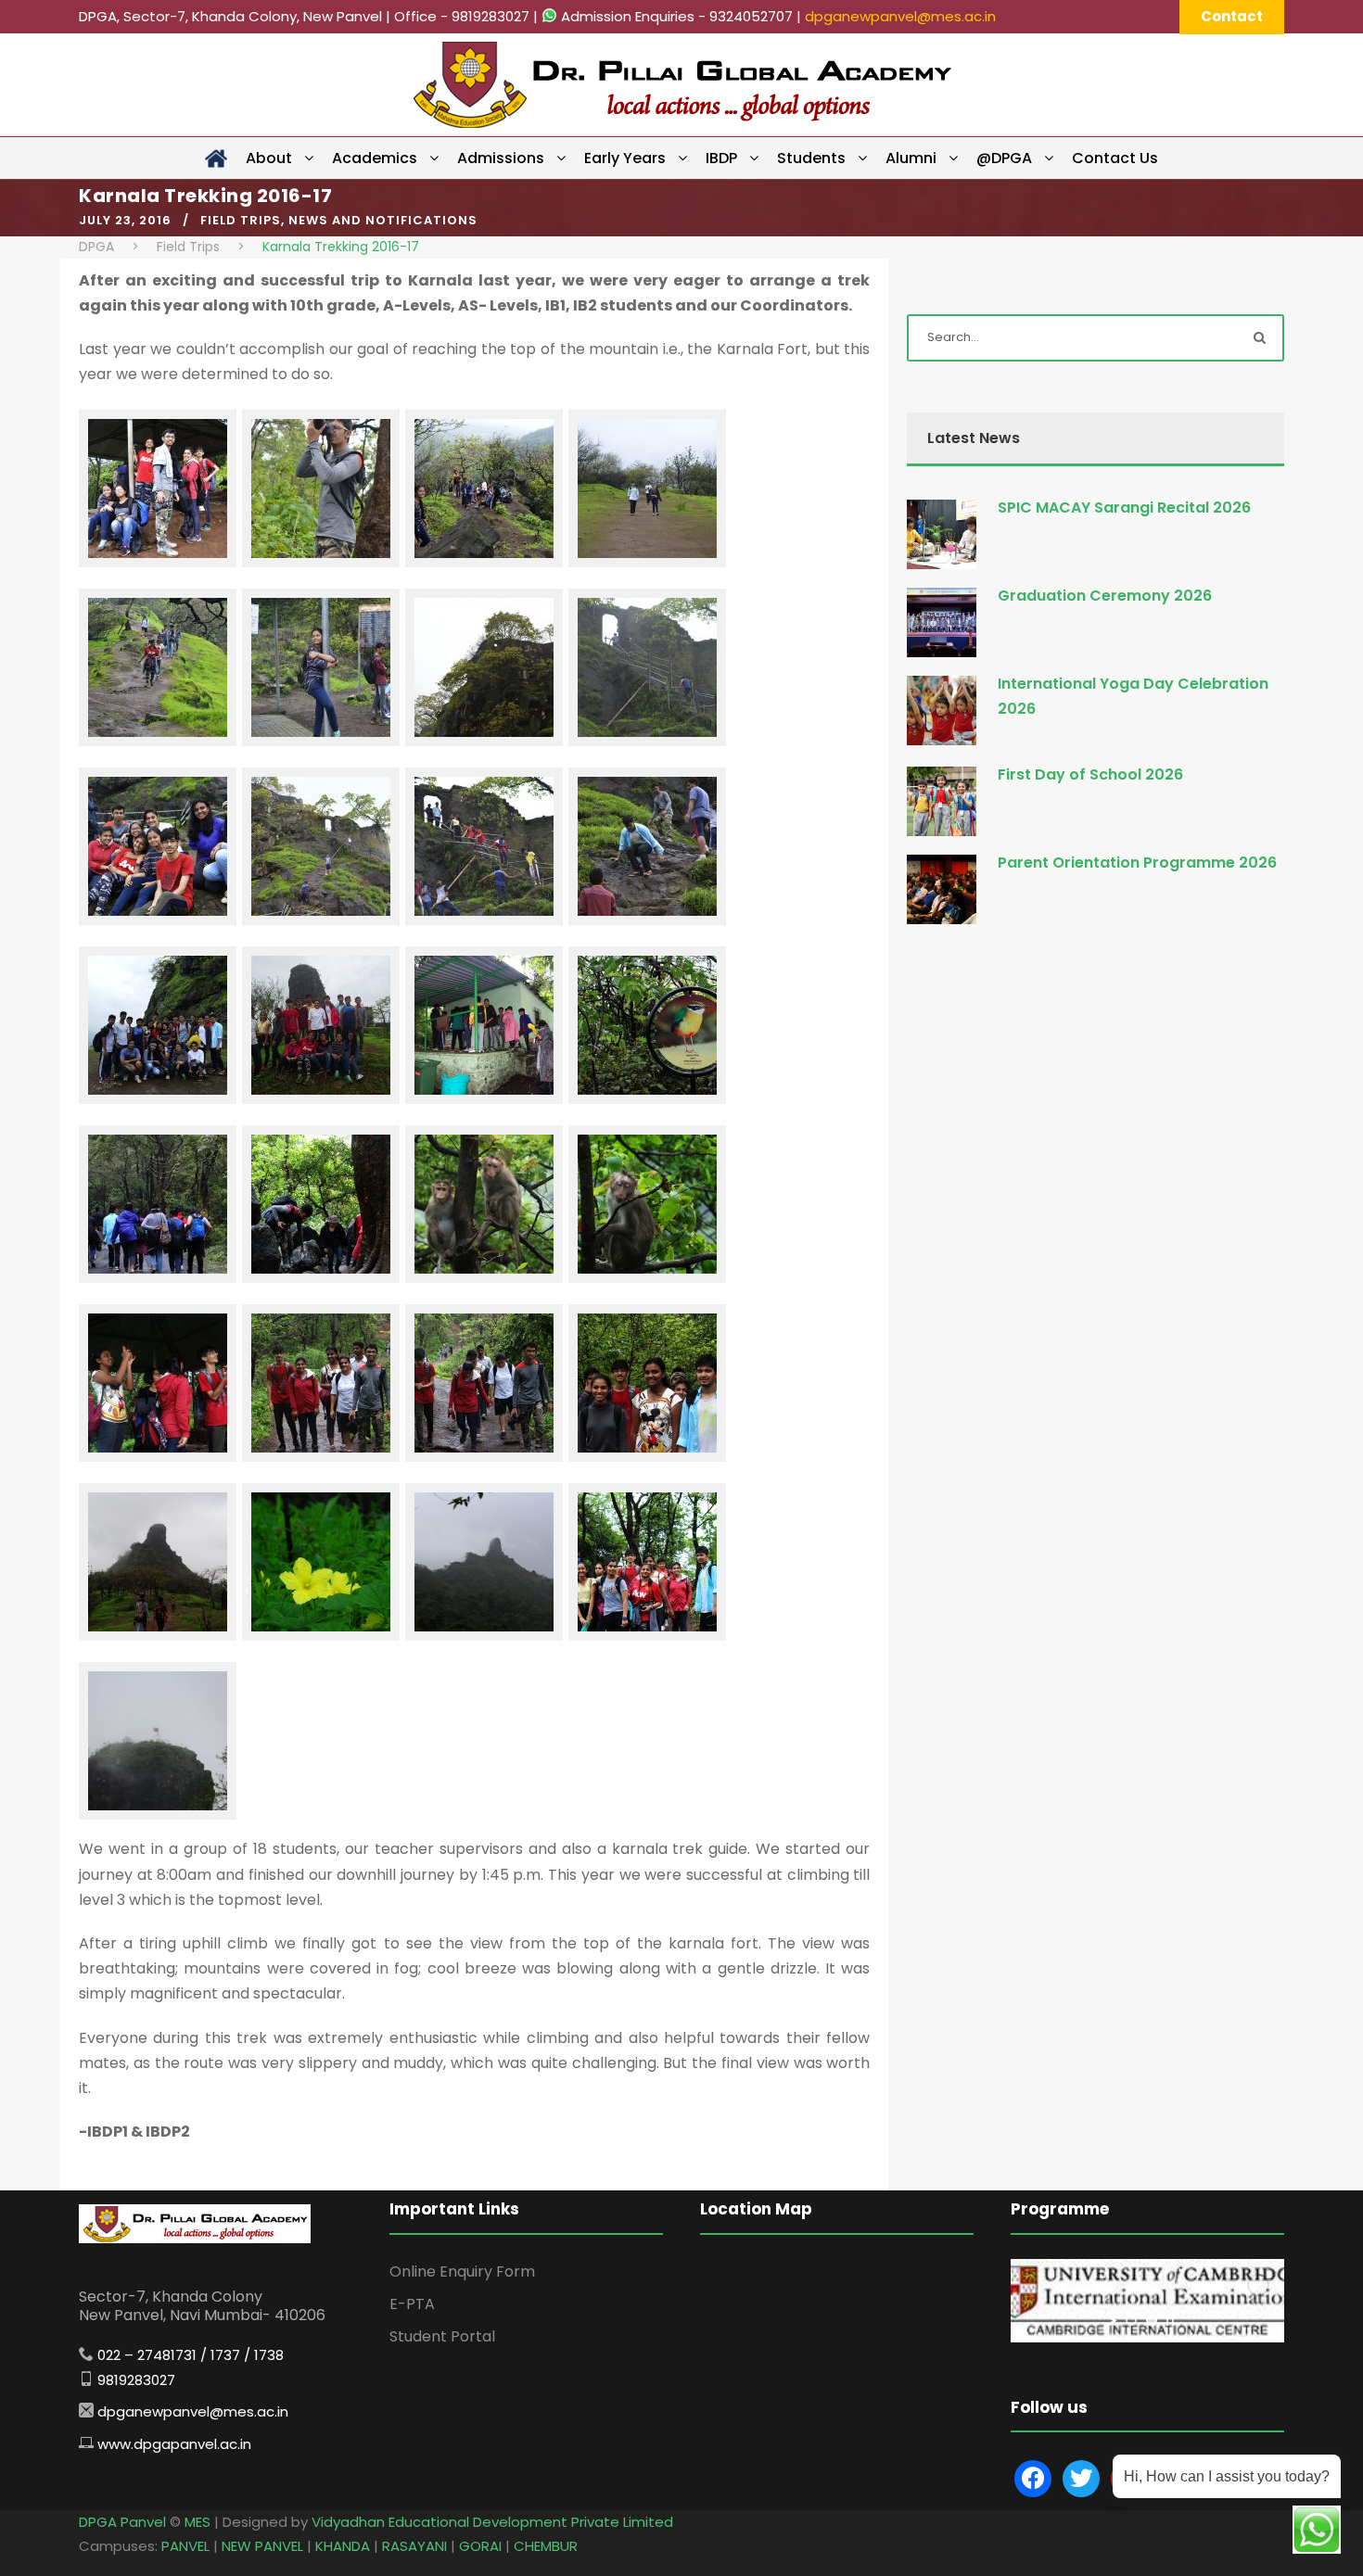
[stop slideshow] (1170, 2320)
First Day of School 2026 (1090, 774)
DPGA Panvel (122, 2522)
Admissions (501, 158)
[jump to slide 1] (1131, 2320)
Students (811, 158)
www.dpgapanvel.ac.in (174, 2444)
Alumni (911, 158)
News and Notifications (383, 220)
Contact (1232, 16)
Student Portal (442, 2336)
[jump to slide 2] (1152, 2320)
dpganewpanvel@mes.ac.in (900, 16)
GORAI (480, 2546)
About (269, 158)
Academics (375, 158)
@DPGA (1004, 158)
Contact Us (1115, 158)
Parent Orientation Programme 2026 (1137, 863)
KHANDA (343, 2546)
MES (197, 2522)
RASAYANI (414, 2546)
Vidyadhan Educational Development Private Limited (492, 2522)
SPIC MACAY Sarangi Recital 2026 (1124, 508)
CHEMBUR (546, 2546)
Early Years (625, 158)
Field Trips (241, 220)
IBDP (721, 158)
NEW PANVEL (262, 2546)
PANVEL (185, 2546)
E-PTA (412, 2304)
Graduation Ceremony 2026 (1105, 596)
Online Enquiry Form (462, 2271)
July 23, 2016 (125, 220)
